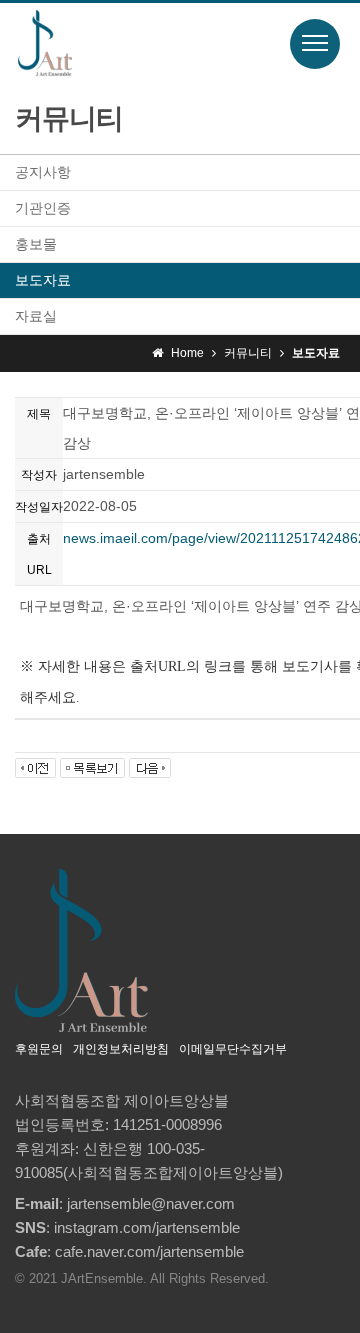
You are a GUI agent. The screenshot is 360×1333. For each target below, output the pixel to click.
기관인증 (43, 208)
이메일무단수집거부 (233, 1049)
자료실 (36, 316)
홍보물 (36, 244)
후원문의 (39, 1049)
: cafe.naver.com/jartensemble (129, 1251)
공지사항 (43, 172)
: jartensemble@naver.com (125, 1203)
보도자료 (43, 280)
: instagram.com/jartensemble (127, 1227)
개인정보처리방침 (121, 1049)
